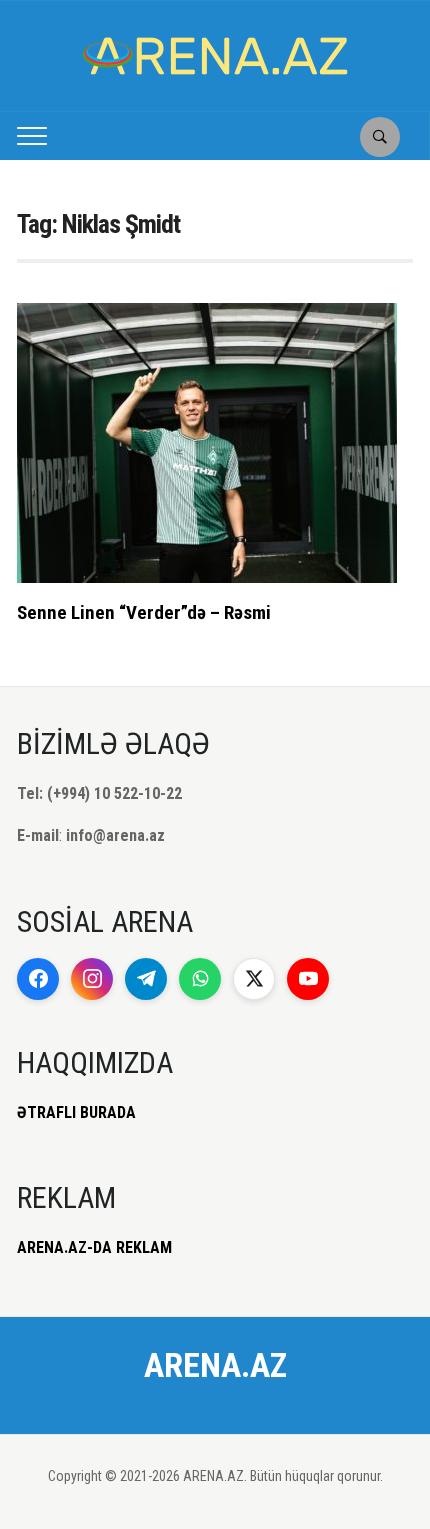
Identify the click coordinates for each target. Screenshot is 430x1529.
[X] (254, 979)
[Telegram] (146, 979)
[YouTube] (308, 979)
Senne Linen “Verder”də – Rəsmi (144, 612)
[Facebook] (38, 979)
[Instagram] (92, 979)
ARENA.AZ (215, 1365)
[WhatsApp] (200, 979)
